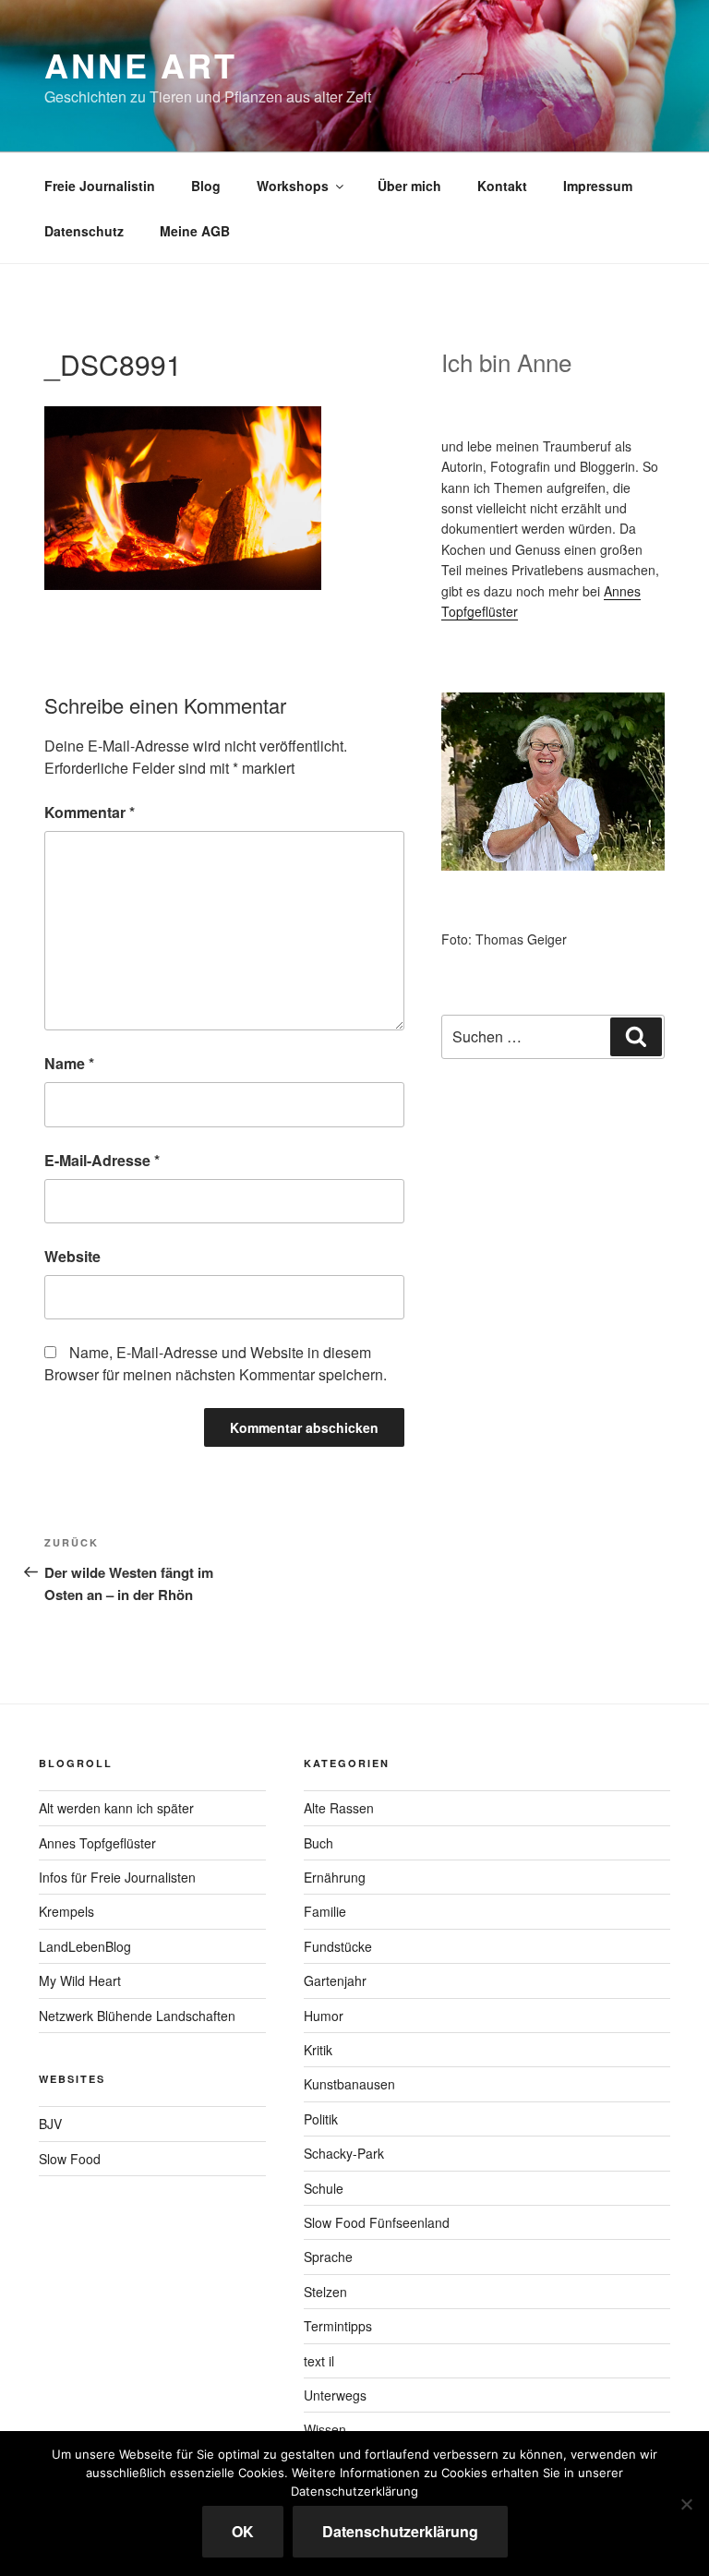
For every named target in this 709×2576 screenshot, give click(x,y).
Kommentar (90, 812)
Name (69, 1063)
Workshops (293, 186)
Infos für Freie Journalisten (117, 1877)
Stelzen (325, 2292)
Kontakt (502, 186)
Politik (321, 2119)
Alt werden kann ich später (116, 1808)
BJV (50, 2124)
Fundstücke (338, 1946)
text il (319, 2361)
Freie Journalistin (100, 186)
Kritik (318, 2050)
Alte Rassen (339, 1808)
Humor (324, 2016)
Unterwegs (335, 2395)
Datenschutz (84, 231)
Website (72, 1256)
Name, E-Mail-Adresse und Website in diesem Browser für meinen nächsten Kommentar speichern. (216, 1363)
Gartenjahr (335, 1980)
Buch (318, 1843)
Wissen (325, 2429)
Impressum (598, 186)
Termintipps (338, 2326)
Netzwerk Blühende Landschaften (137, 2016)
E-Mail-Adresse (102, 1160)
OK (243, 2531)
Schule (324, 2188)
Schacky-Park (344, 2153)
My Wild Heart (80, 1980)
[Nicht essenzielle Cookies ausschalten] (686, 2504)
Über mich (409, 186)
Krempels (66, 1911)
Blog (206, 186)
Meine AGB (195, 231)
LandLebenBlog (85, 1946)
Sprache (328, 2257)
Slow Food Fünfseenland (377, 2222)
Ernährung (335, 1877)
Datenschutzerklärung (400, 2531)
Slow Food (70, 2159)
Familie (325, 1911)
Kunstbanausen (349, 2084)
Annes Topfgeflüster (97, 1843)
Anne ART (141, 65)
